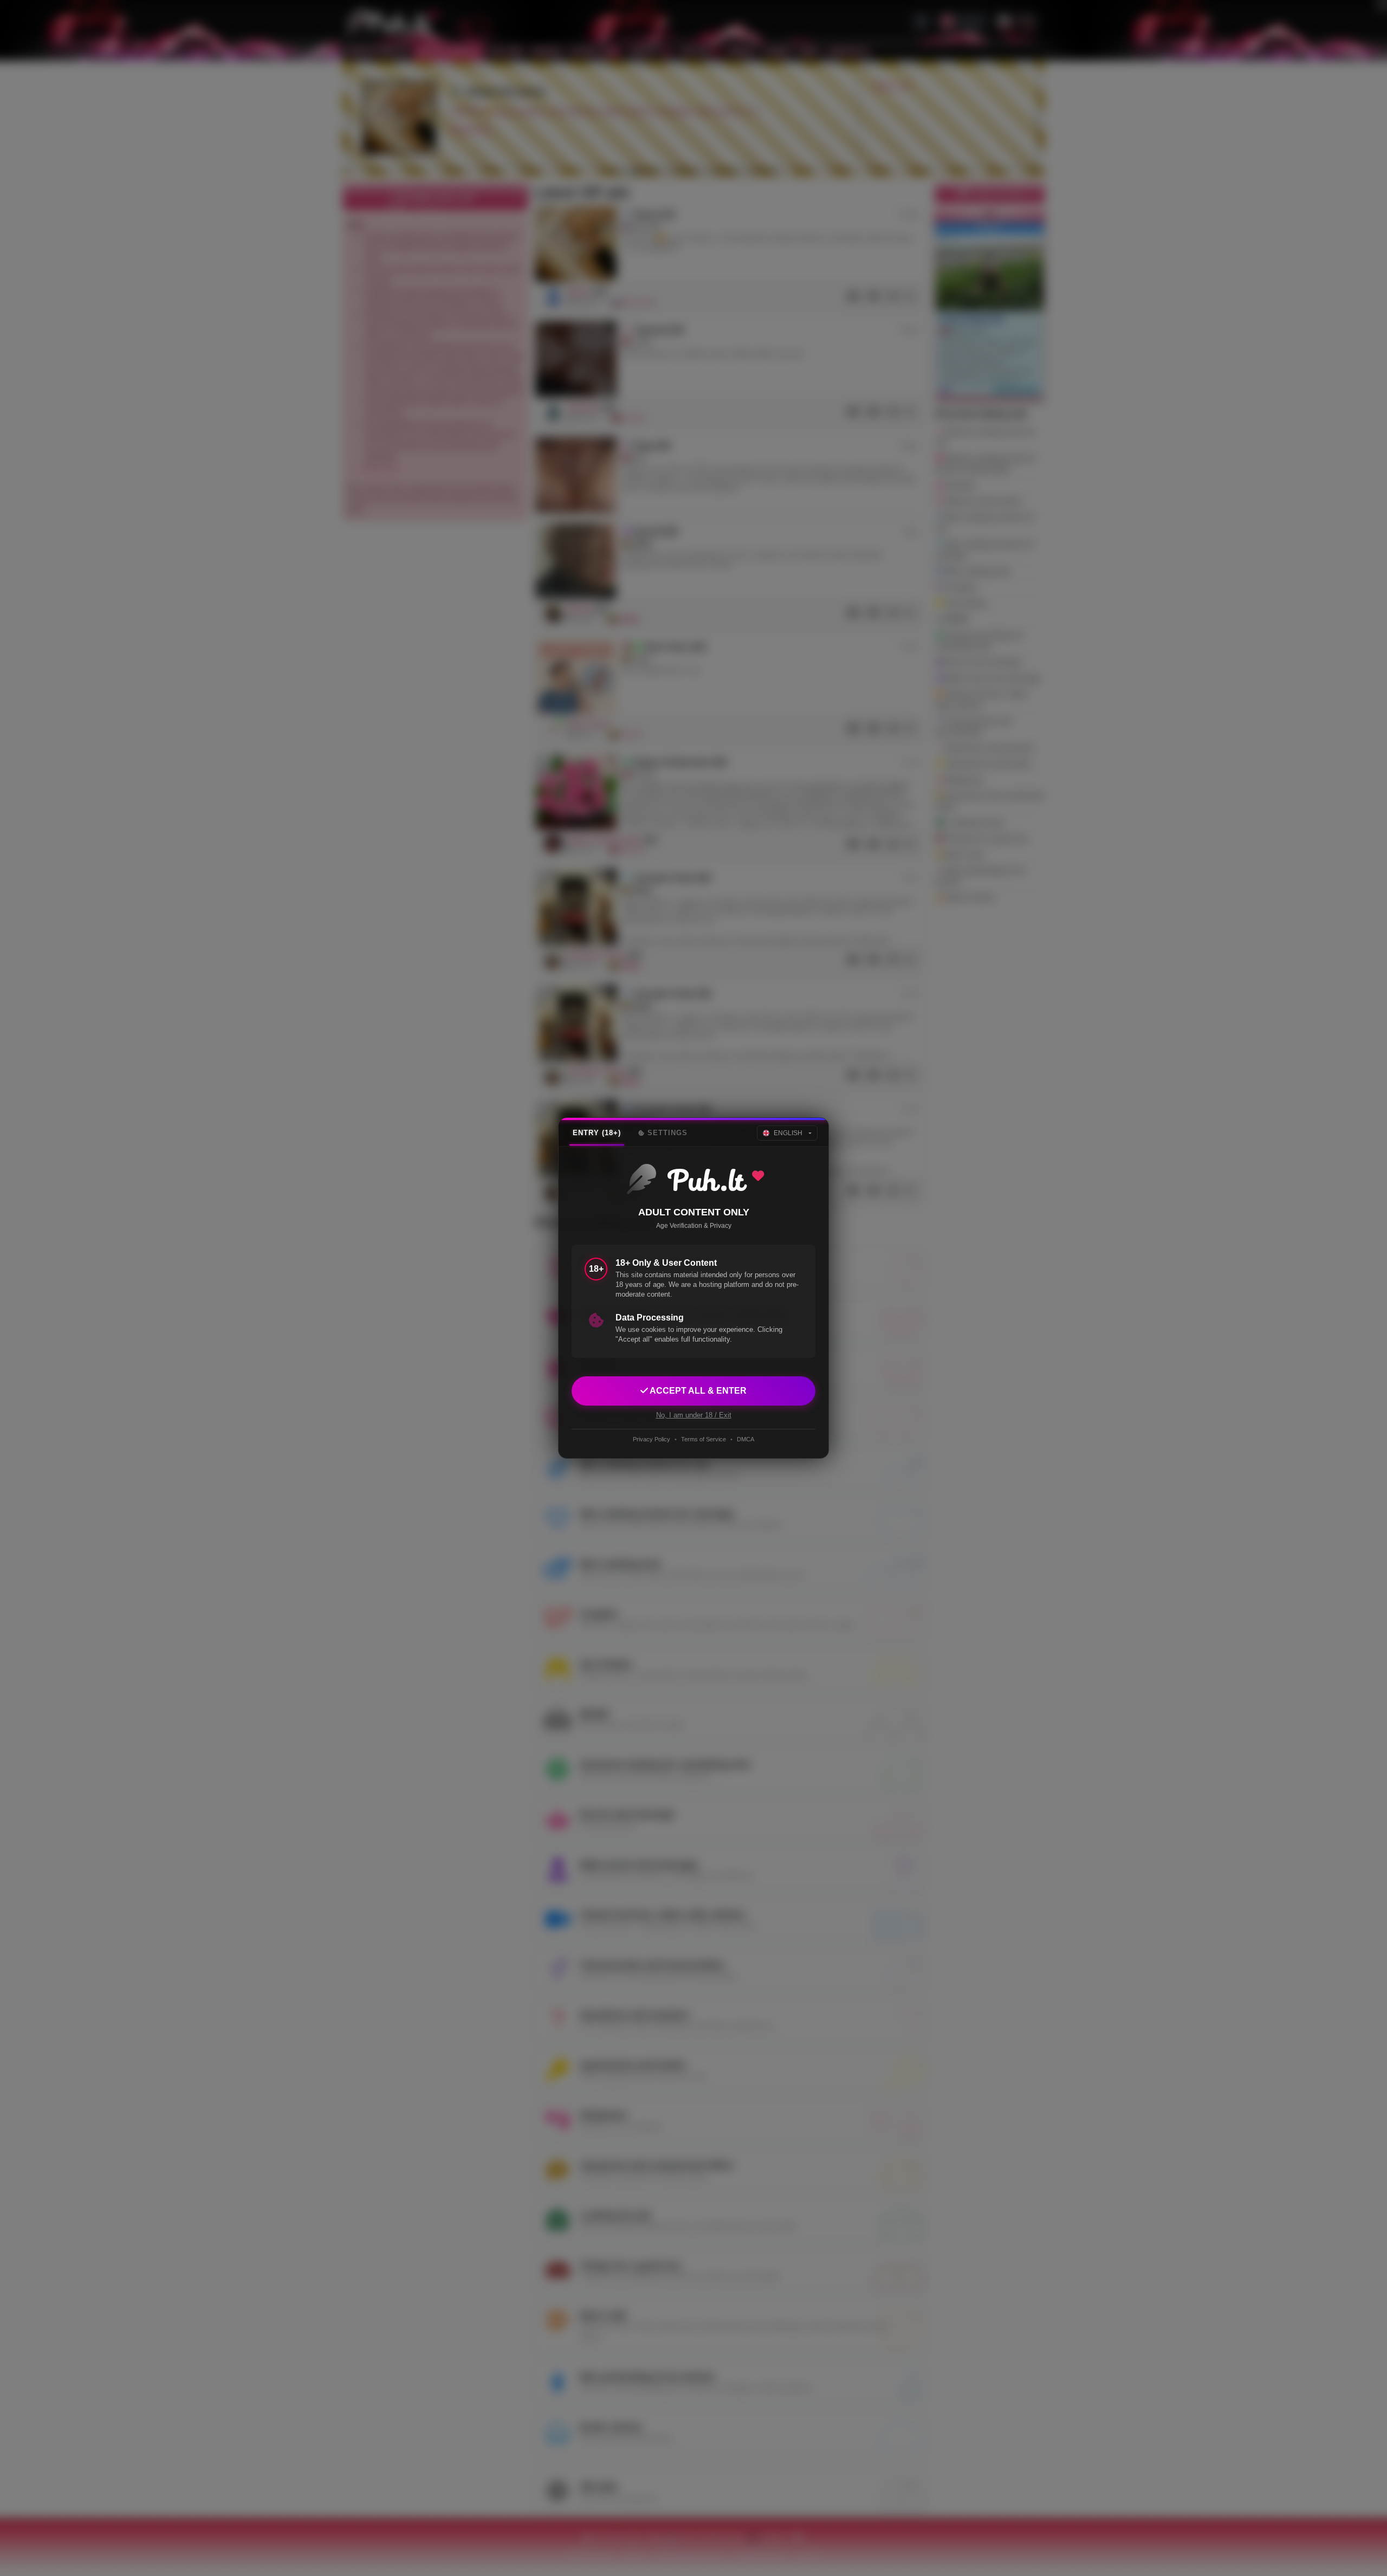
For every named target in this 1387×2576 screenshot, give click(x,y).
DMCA (746, 1439)
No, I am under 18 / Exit (694, 1415)
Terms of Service (704, 1439)
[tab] (597, 1133)
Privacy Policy (652, 1439)
